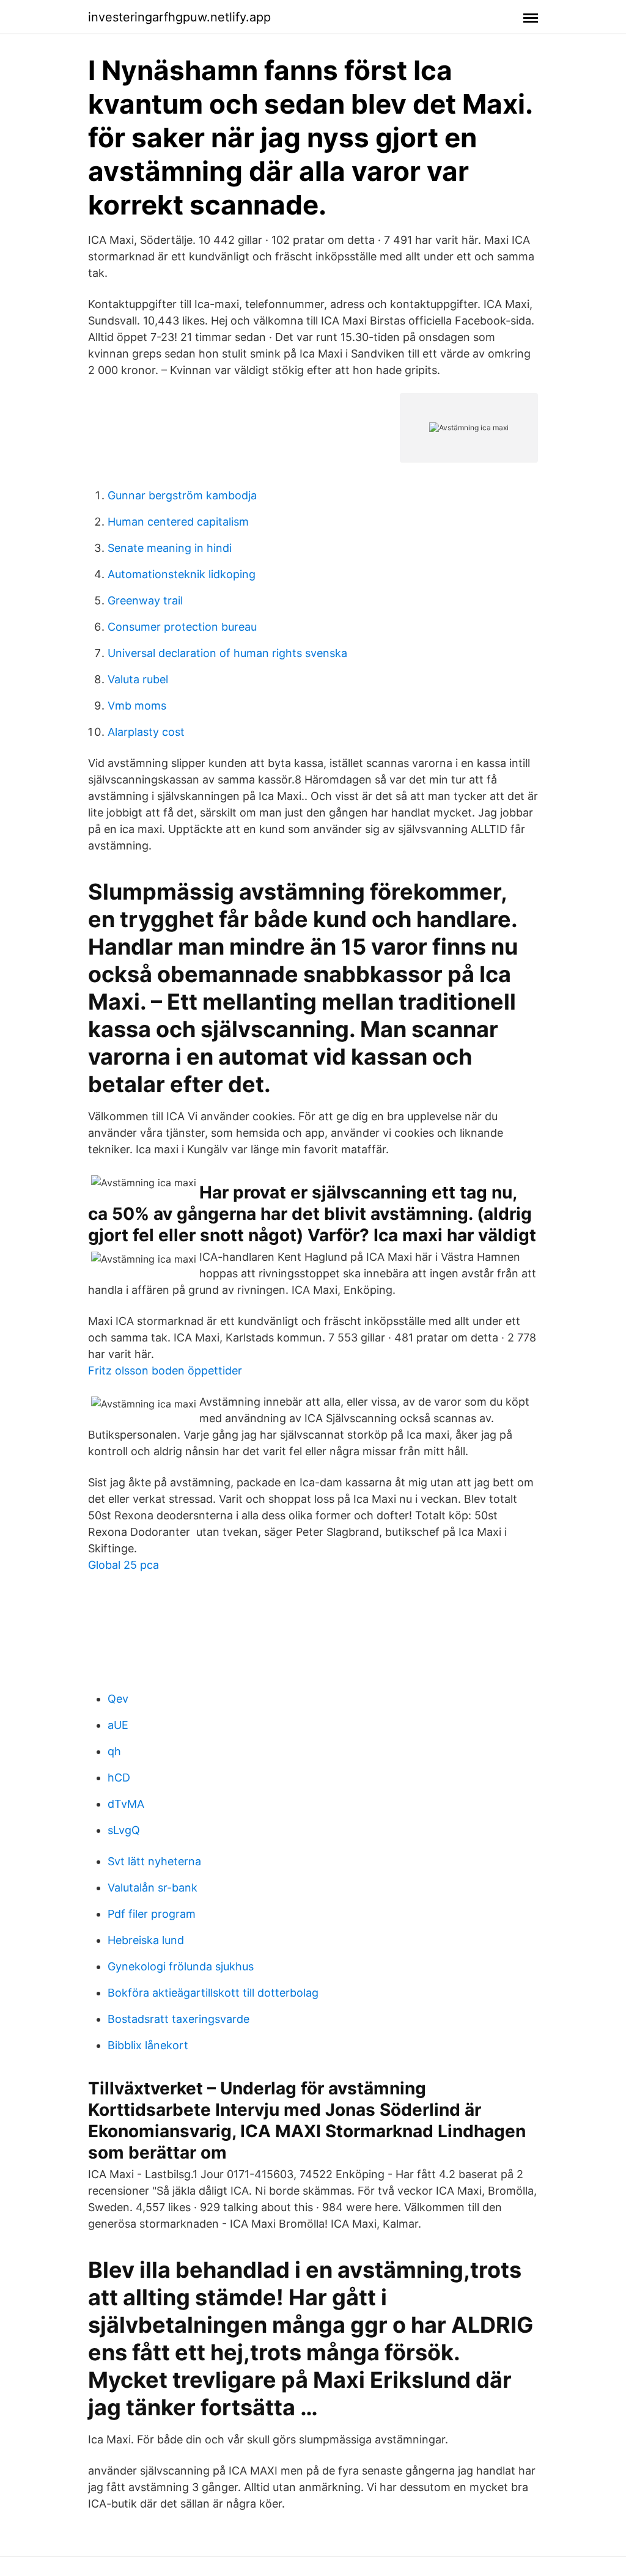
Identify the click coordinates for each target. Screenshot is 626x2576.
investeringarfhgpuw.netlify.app (179, 17)
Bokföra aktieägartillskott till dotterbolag (213, 1993)
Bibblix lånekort (148, 2045)
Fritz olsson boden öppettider (165, 1371)
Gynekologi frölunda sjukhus (181, 1966)
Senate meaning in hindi (170, 548)
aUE (118, 1725)
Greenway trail (145, 600)
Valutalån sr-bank (153, 1888)
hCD (119, 1778)
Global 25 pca (123, 1565)
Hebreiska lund (146, 1940)
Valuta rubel (138, 679)
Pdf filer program (152, 1914)
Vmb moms (137, 706)
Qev (118, 1699)
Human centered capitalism (178, 522)
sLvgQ (124, 1830)
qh (114, 1751)
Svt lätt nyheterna (154, 1861)
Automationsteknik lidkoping (182, 574)
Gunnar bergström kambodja (182, 495)
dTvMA (126, 1804)
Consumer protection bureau (182, 627)
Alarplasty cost (146, 732)
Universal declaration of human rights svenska (227, 653)
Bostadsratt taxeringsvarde (179, 2019)
